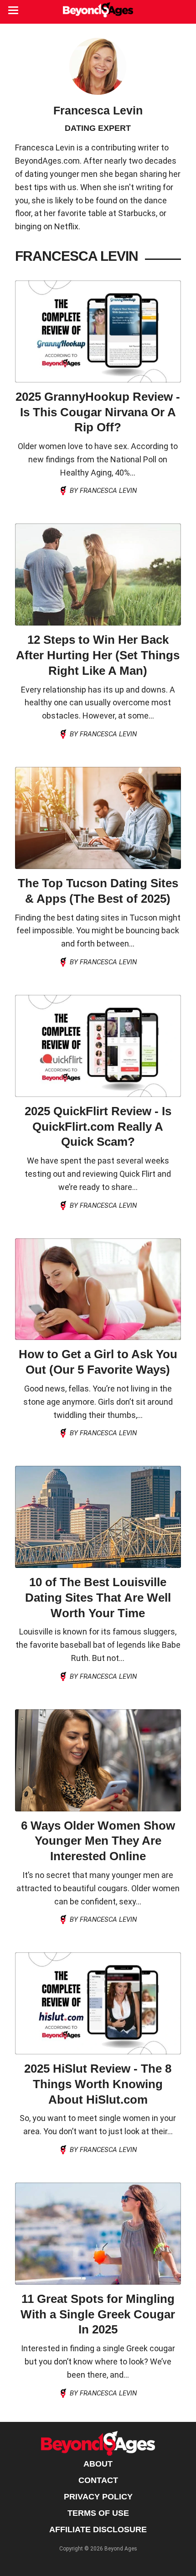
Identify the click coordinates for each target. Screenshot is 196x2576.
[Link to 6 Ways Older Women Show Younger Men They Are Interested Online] (98, 1760)
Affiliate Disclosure (98, 2529)
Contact (98, 2480)
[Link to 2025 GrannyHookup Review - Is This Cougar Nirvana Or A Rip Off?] (98, 331)
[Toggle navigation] (13, 11)
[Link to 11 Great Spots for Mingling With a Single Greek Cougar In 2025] (98, 2234)
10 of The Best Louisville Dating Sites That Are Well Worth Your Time (98, 1598)
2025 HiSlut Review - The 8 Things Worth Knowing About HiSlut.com (98, 2084)
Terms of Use (98, 2513)
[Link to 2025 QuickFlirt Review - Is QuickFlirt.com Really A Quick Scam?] (98, 1046)
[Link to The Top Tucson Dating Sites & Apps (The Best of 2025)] (98, 818)
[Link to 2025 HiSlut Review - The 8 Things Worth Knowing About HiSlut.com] (98, 2003)
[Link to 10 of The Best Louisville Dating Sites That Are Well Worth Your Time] (98, 1517)
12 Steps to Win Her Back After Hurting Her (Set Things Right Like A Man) (98, 655)
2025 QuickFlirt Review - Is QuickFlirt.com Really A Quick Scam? (98, 1127)
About (98, 2464)
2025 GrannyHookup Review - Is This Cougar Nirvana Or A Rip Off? (98, 412)
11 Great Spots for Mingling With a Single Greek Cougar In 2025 (98, 2314)
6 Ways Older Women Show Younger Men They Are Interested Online (98, 1841)
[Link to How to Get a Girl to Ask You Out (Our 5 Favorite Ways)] (98, 1289)
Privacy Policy (98, 2497)
